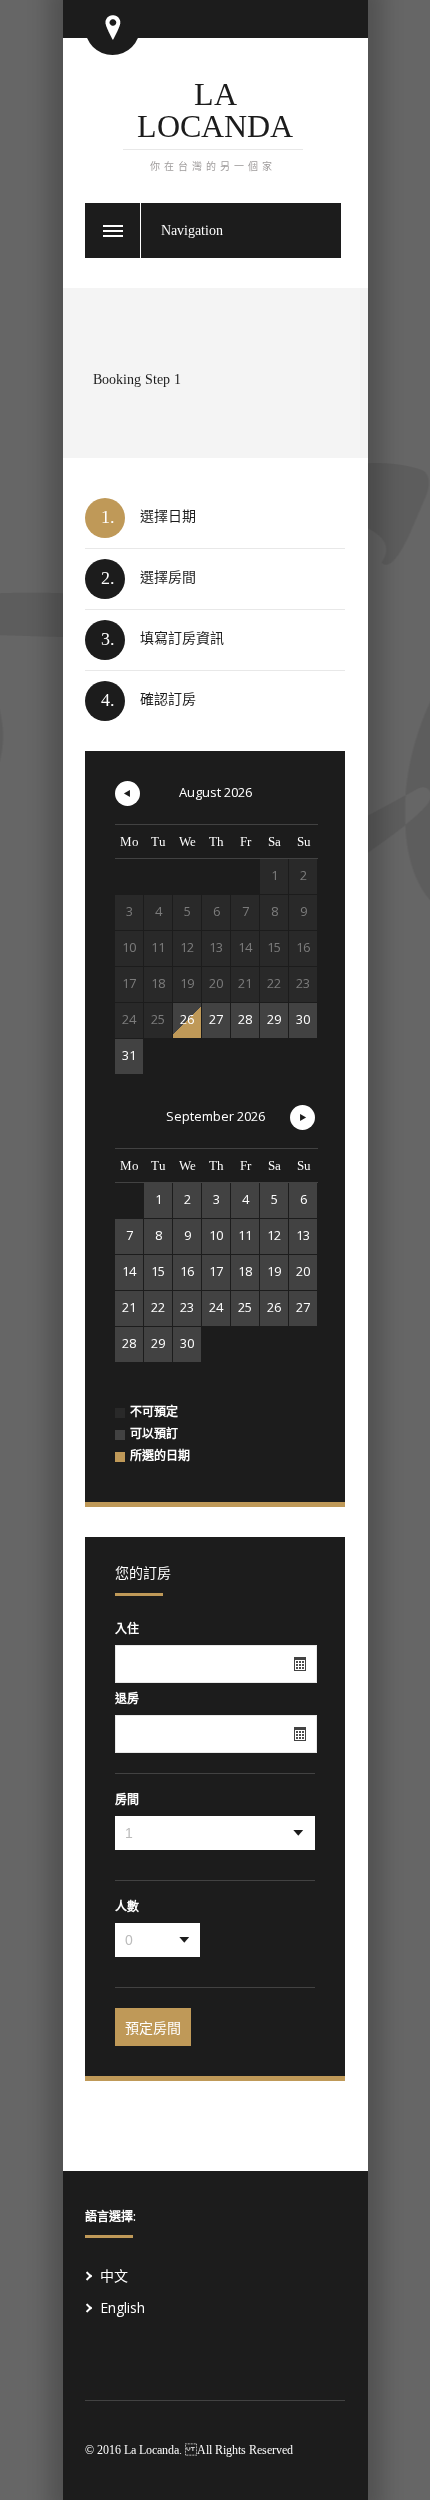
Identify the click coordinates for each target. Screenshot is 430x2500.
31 (129, 1055)
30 (303, 1019)
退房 (127, 1699)
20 (303, 1271)
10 (216, 1235)
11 (245, 1235)
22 (158, 1307)
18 (245, 1271)
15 (158, 1271)
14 (129, 1271)
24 (216, 1307)
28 (245, 1019)
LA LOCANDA (215, 124)
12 (274, 1235)
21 (129, 1307)
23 (187, 1307)
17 (216, 1271)
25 (245, 1307)
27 (216, 1019)
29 (274, 1019)
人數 (127, 1907)
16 (187, 1271)
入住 (127, 1629)
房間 (127, 1800)
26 (187, 1019)
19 (274, 1271)
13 (303, 1235)
